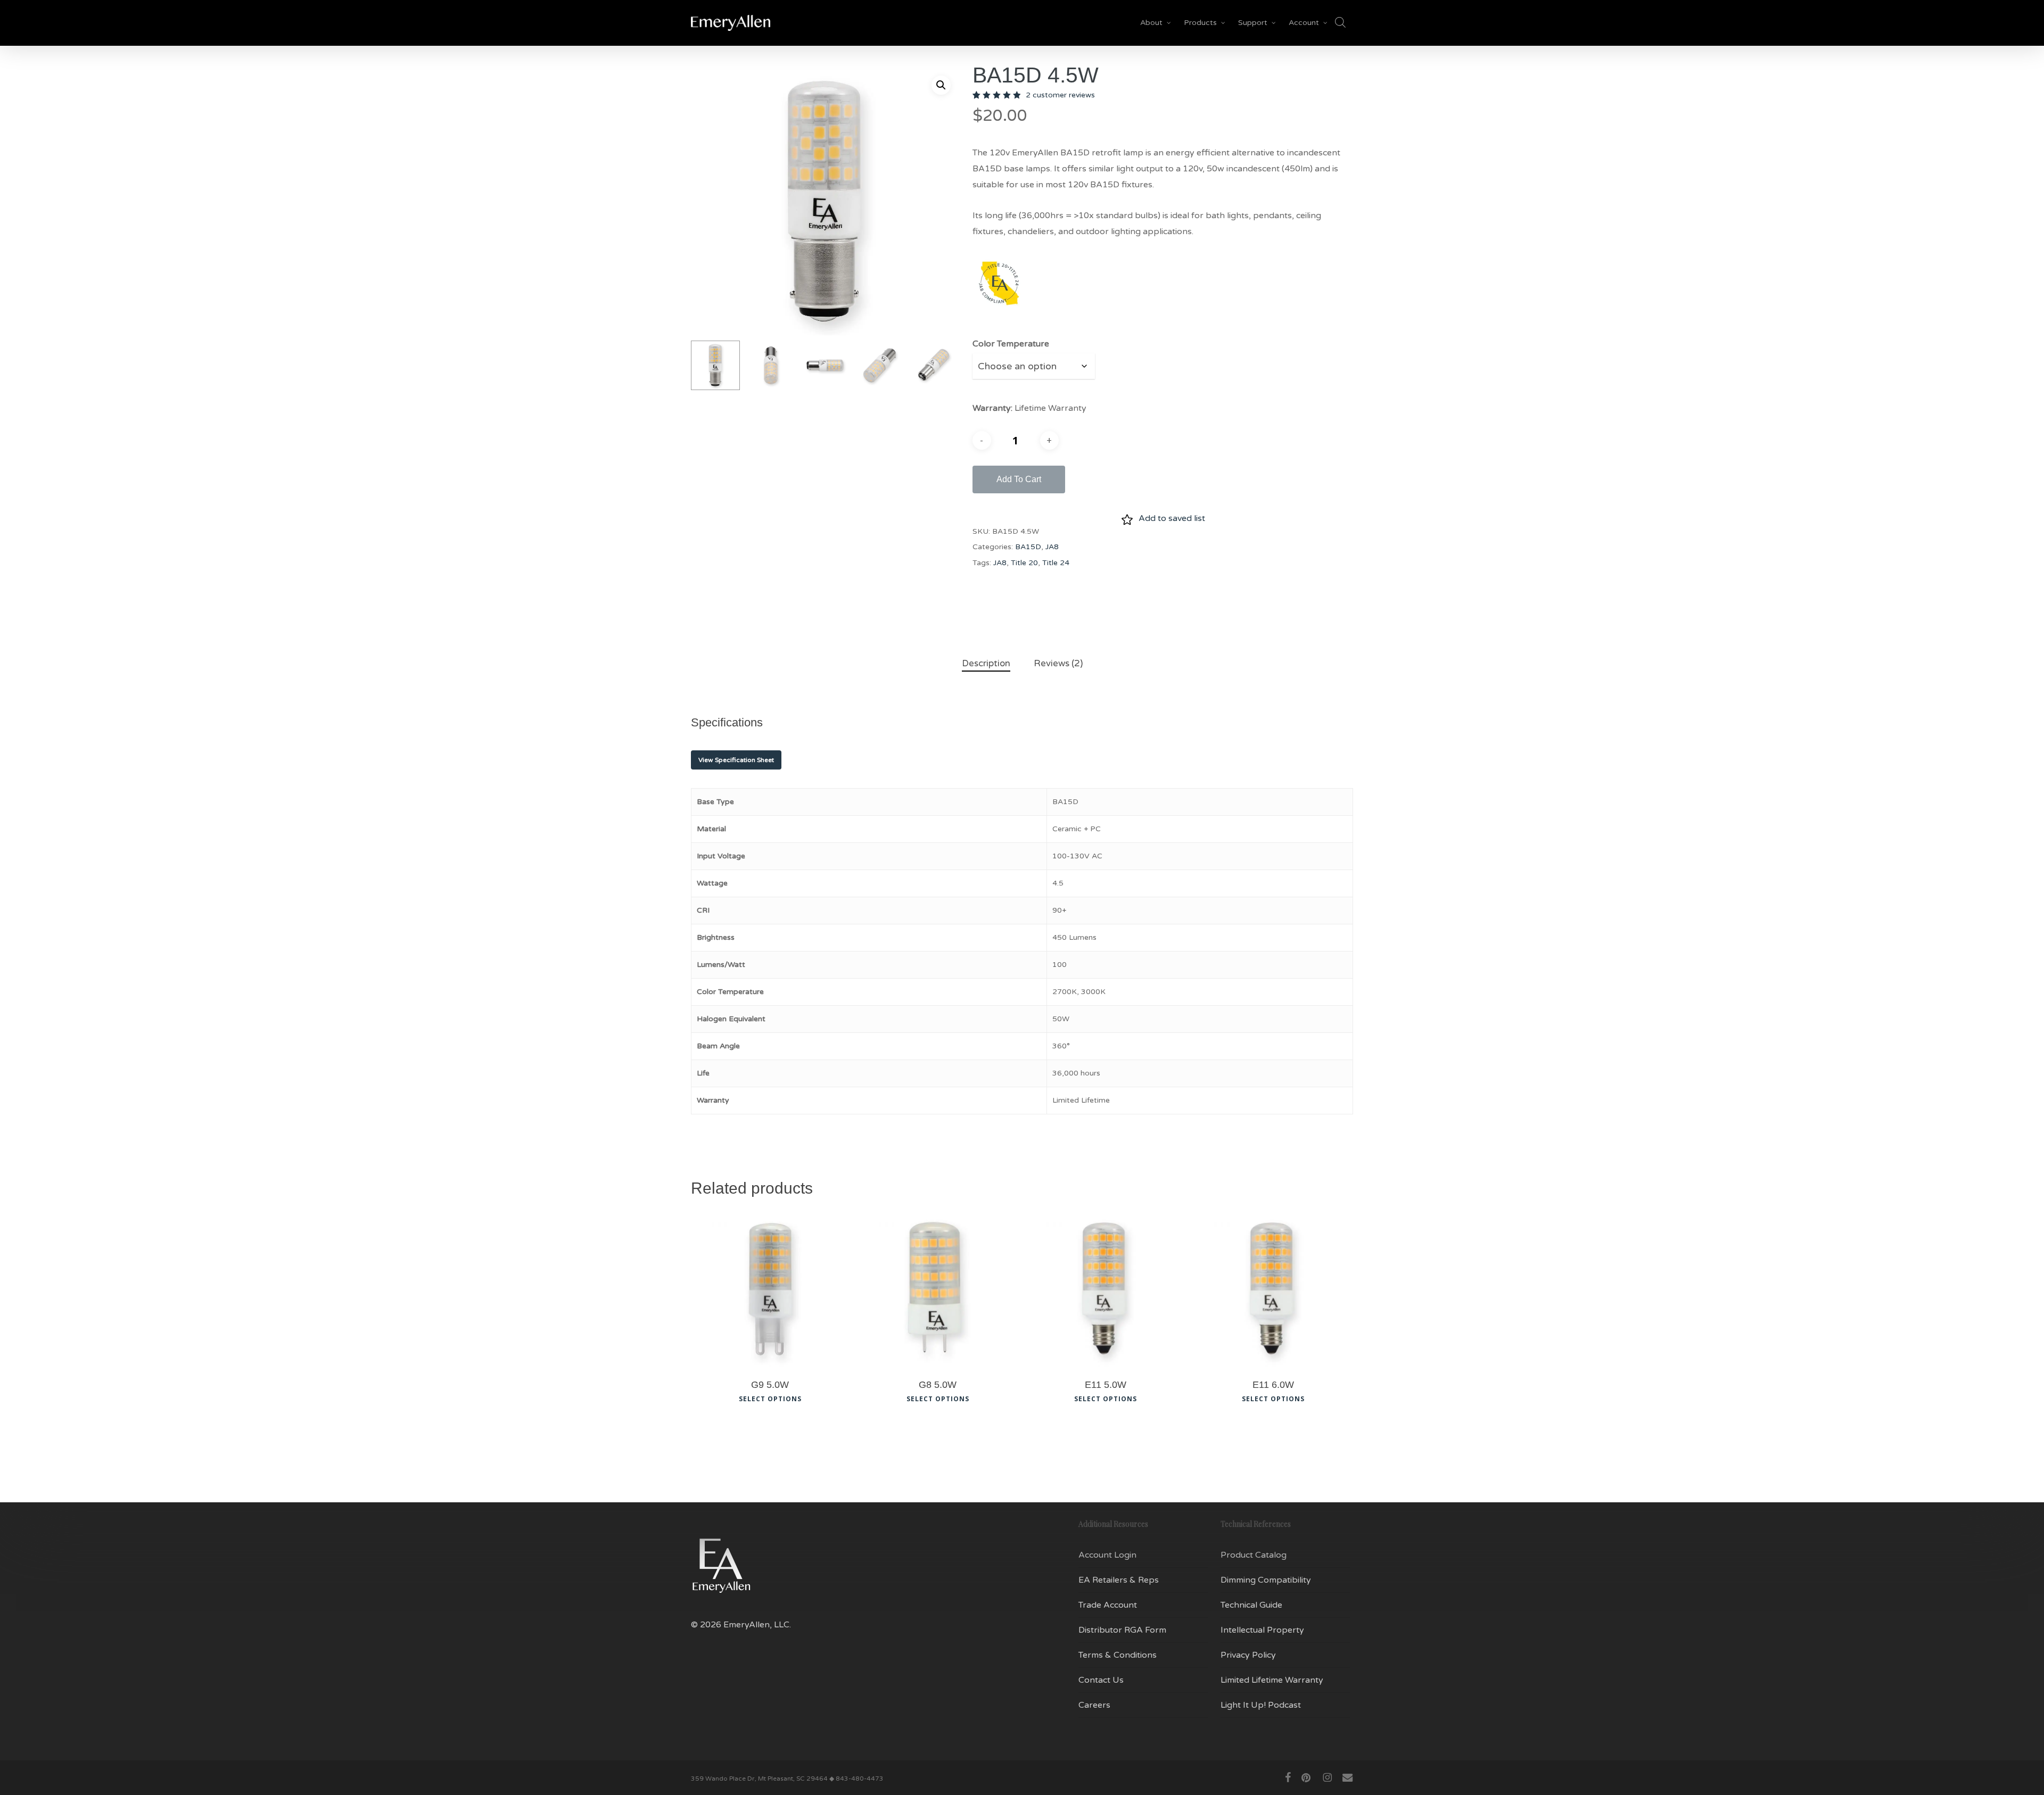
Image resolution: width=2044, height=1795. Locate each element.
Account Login (1107, 1555)
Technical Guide (1251, 1605)
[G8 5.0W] (938, 1289)
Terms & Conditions (1118, 1655)
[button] (941, 85)
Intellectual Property (1262, 1630)
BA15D (1028, 547)
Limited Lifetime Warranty (1272, 1680)
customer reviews (1060, 95)
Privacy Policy (1248, 1655)
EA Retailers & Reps (1119, 1580)
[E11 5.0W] (1105, 1289)
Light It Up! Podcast (1261, 1705)
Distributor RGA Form (1122, 1630)
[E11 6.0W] (1273, 1289)
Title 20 (1024, 563)
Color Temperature (1011, 344)
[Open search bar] (1340, 23)
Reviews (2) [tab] (1058, 663)
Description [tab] (986, 663)
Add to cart (1019, 479)
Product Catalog (1254, 1555)
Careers (1094, 1705)
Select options (770, 1399)
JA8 (1052, 547)
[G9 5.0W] (770, 1289)
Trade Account (1108, 1605)
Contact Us (1101, 1680)
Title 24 (1056, 563)
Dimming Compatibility (1266, 1580)
